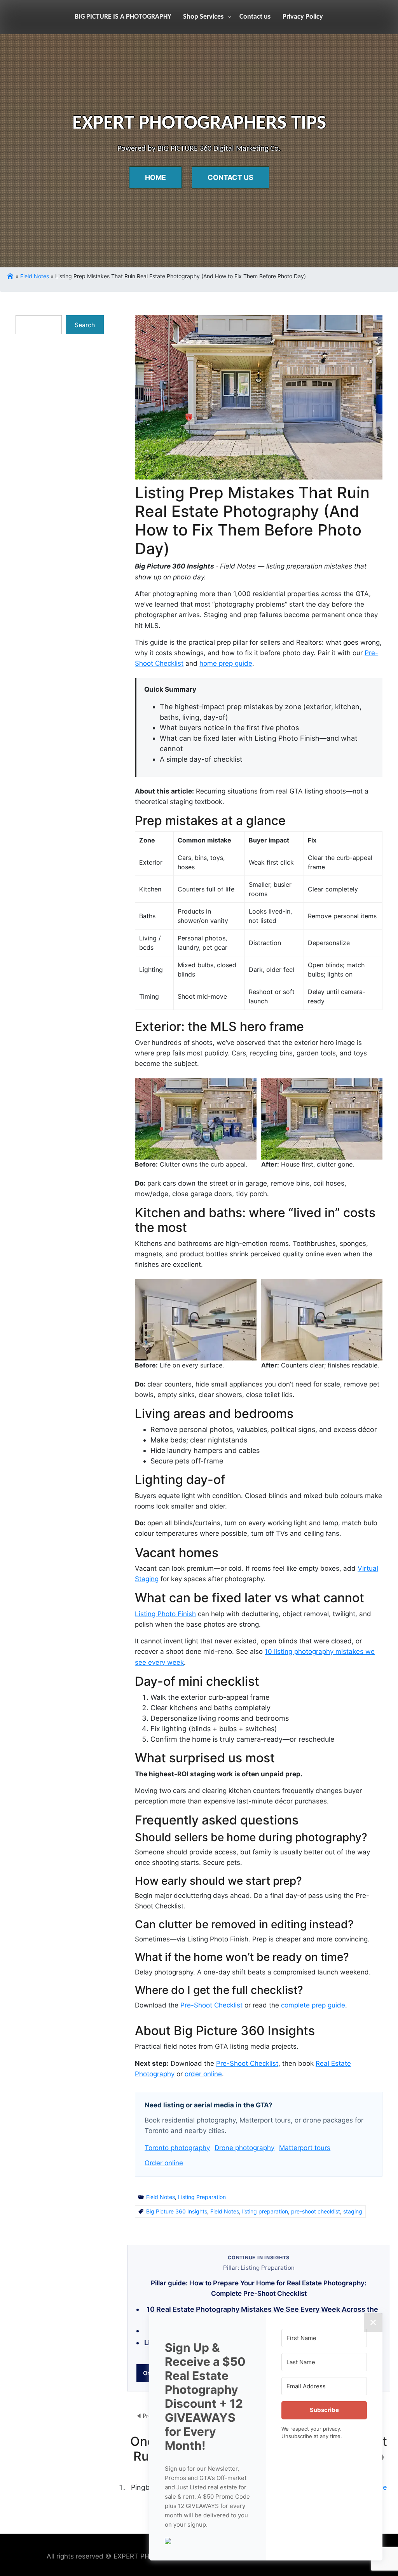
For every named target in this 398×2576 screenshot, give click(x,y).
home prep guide (226, 663)
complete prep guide (313, 2005)
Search (85, 325)
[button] (208, 2540)
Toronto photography (177, 2148)
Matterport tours (305, 2148)
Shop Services (203, 17)
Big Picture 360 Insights (177, 2211)
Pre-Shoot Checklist (211, 2005)
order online (203, 2074)
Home (155, 177)
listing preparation (265, 2211)
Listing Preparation (202, 2197)
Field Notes (35, 276)
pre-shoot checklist (316, 2211)
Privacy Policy (303, 17)
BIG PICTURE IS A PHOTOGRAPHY (123, 17)
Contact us (255, 17)
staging (353, 2211)
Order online (164, 2163)
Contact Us (230, 177)
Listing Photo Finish (165, 1614)
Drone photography (244, 2148)
